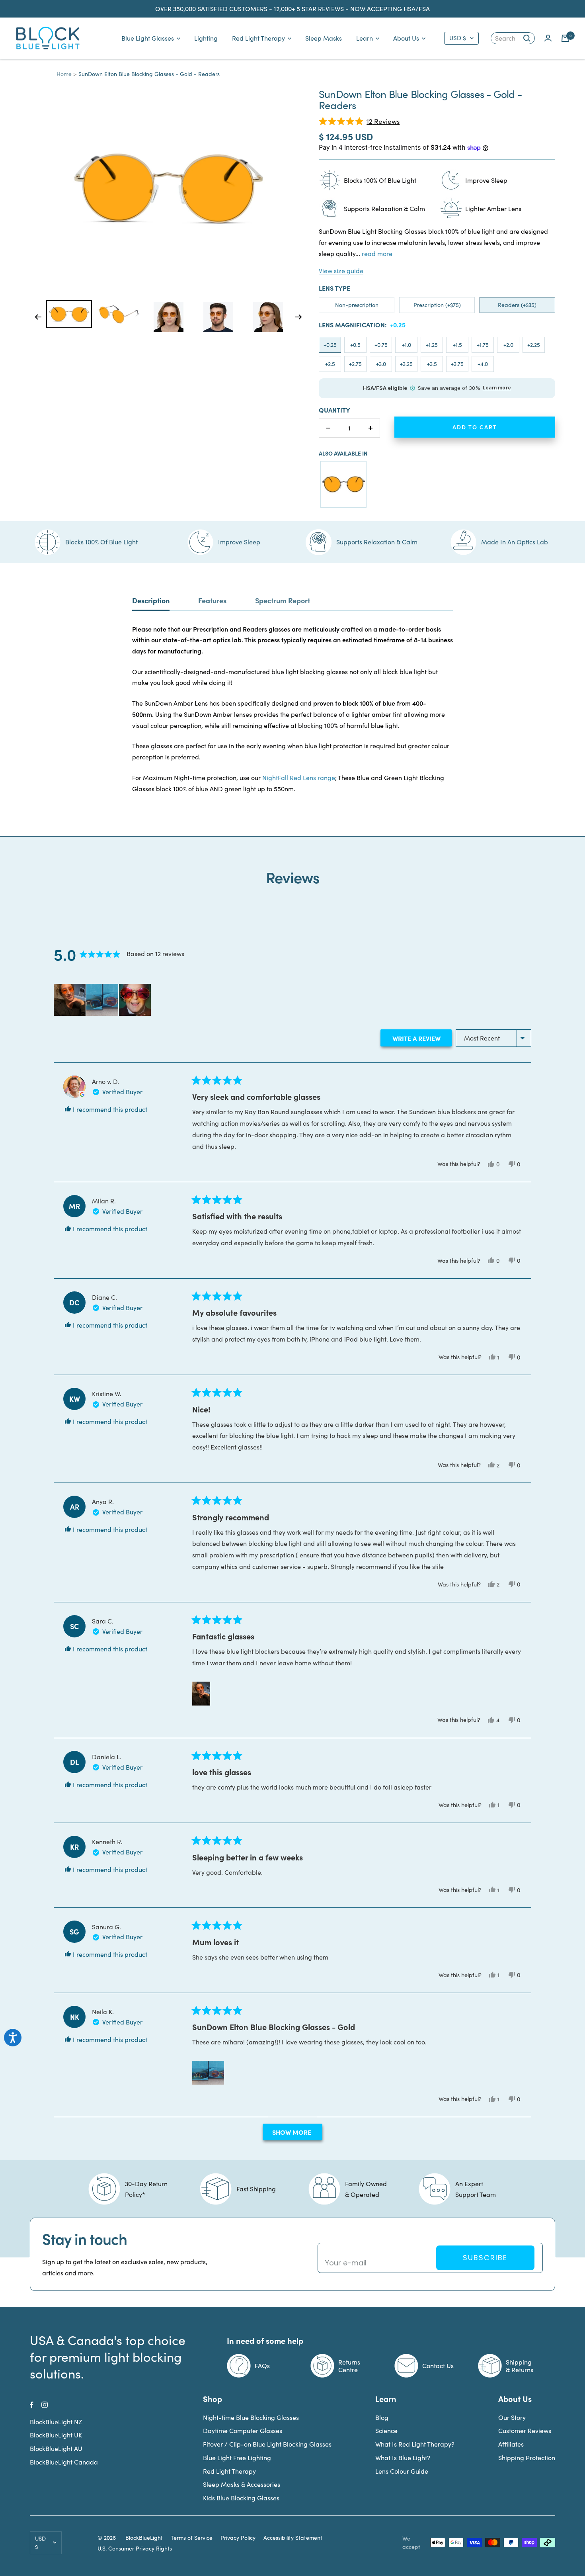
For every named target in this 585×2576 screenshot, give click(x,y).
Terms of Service (192, 2538)
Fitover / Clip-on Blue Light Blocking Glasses (267, 2444)
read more (377, 253)
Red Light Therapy (258, 38)
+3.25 (406, 364)
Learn (365, 38)
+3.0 (381, 364)
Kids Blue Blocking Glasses (241, 2498)
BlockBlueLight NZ (56, 2422)
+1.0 (407, 345)
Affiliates (511, 2444)
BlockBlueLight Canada (64, 2462)
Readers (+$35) (517, 305)
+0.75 (381, 345)
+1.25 (432, 345)
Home (64, 74)
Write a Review (421, 1040)
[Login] (548, 38)
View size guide (341, 271)
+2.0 (508, 345)
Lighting (206, 38)
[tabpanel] (69, 314)
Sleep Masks (324, 38)
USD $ (458, 38)
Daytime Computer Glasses (243, 2430)
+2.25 (534, 345)
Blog (382, 2417)
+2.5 (330, 364)
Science (386, 2430)
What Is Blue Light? (403, 2458)
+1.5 (457, 345)
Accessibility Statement (293, 2538)
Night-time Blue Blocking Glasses (251, 2417)
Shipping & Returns (520, 2366)
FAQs (262, 2366)
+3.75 (457, 364)
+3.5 (432, 364)
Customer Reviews (525, 2430)
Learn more (497, 388)
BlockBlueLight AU (56, 2448)
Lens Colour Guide (402, 2471)
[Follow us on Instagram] (45, 2405)
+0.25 (330, 345)
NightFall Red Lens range (299, 777)
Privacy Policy (238, 2538)
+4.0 (483, 364)
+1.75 (483, 345)
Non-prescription (357, 305)
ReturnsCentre (349, 2366)
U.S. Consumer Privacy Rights (135, 2549)
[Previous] (38, 317)
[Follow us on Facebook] (32, 2405)
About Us (406, 38)
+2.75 (355, 364)
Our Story (512, 2417)
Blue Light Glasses (148, 38)
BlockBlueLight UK (56, 2435)
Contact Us (438, 2366)
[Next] (299, 317)
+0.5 (355, 345)
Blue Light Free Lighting (237, 2458)
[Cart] (565, 38)
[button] (359, 121)
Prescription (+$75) (437, 305)
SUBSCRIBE (485, 2258)
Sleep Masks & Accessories (242, 2484)
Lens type (334, 288)
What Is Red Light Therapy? (415, 2444)
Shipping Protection (527, 2458)
